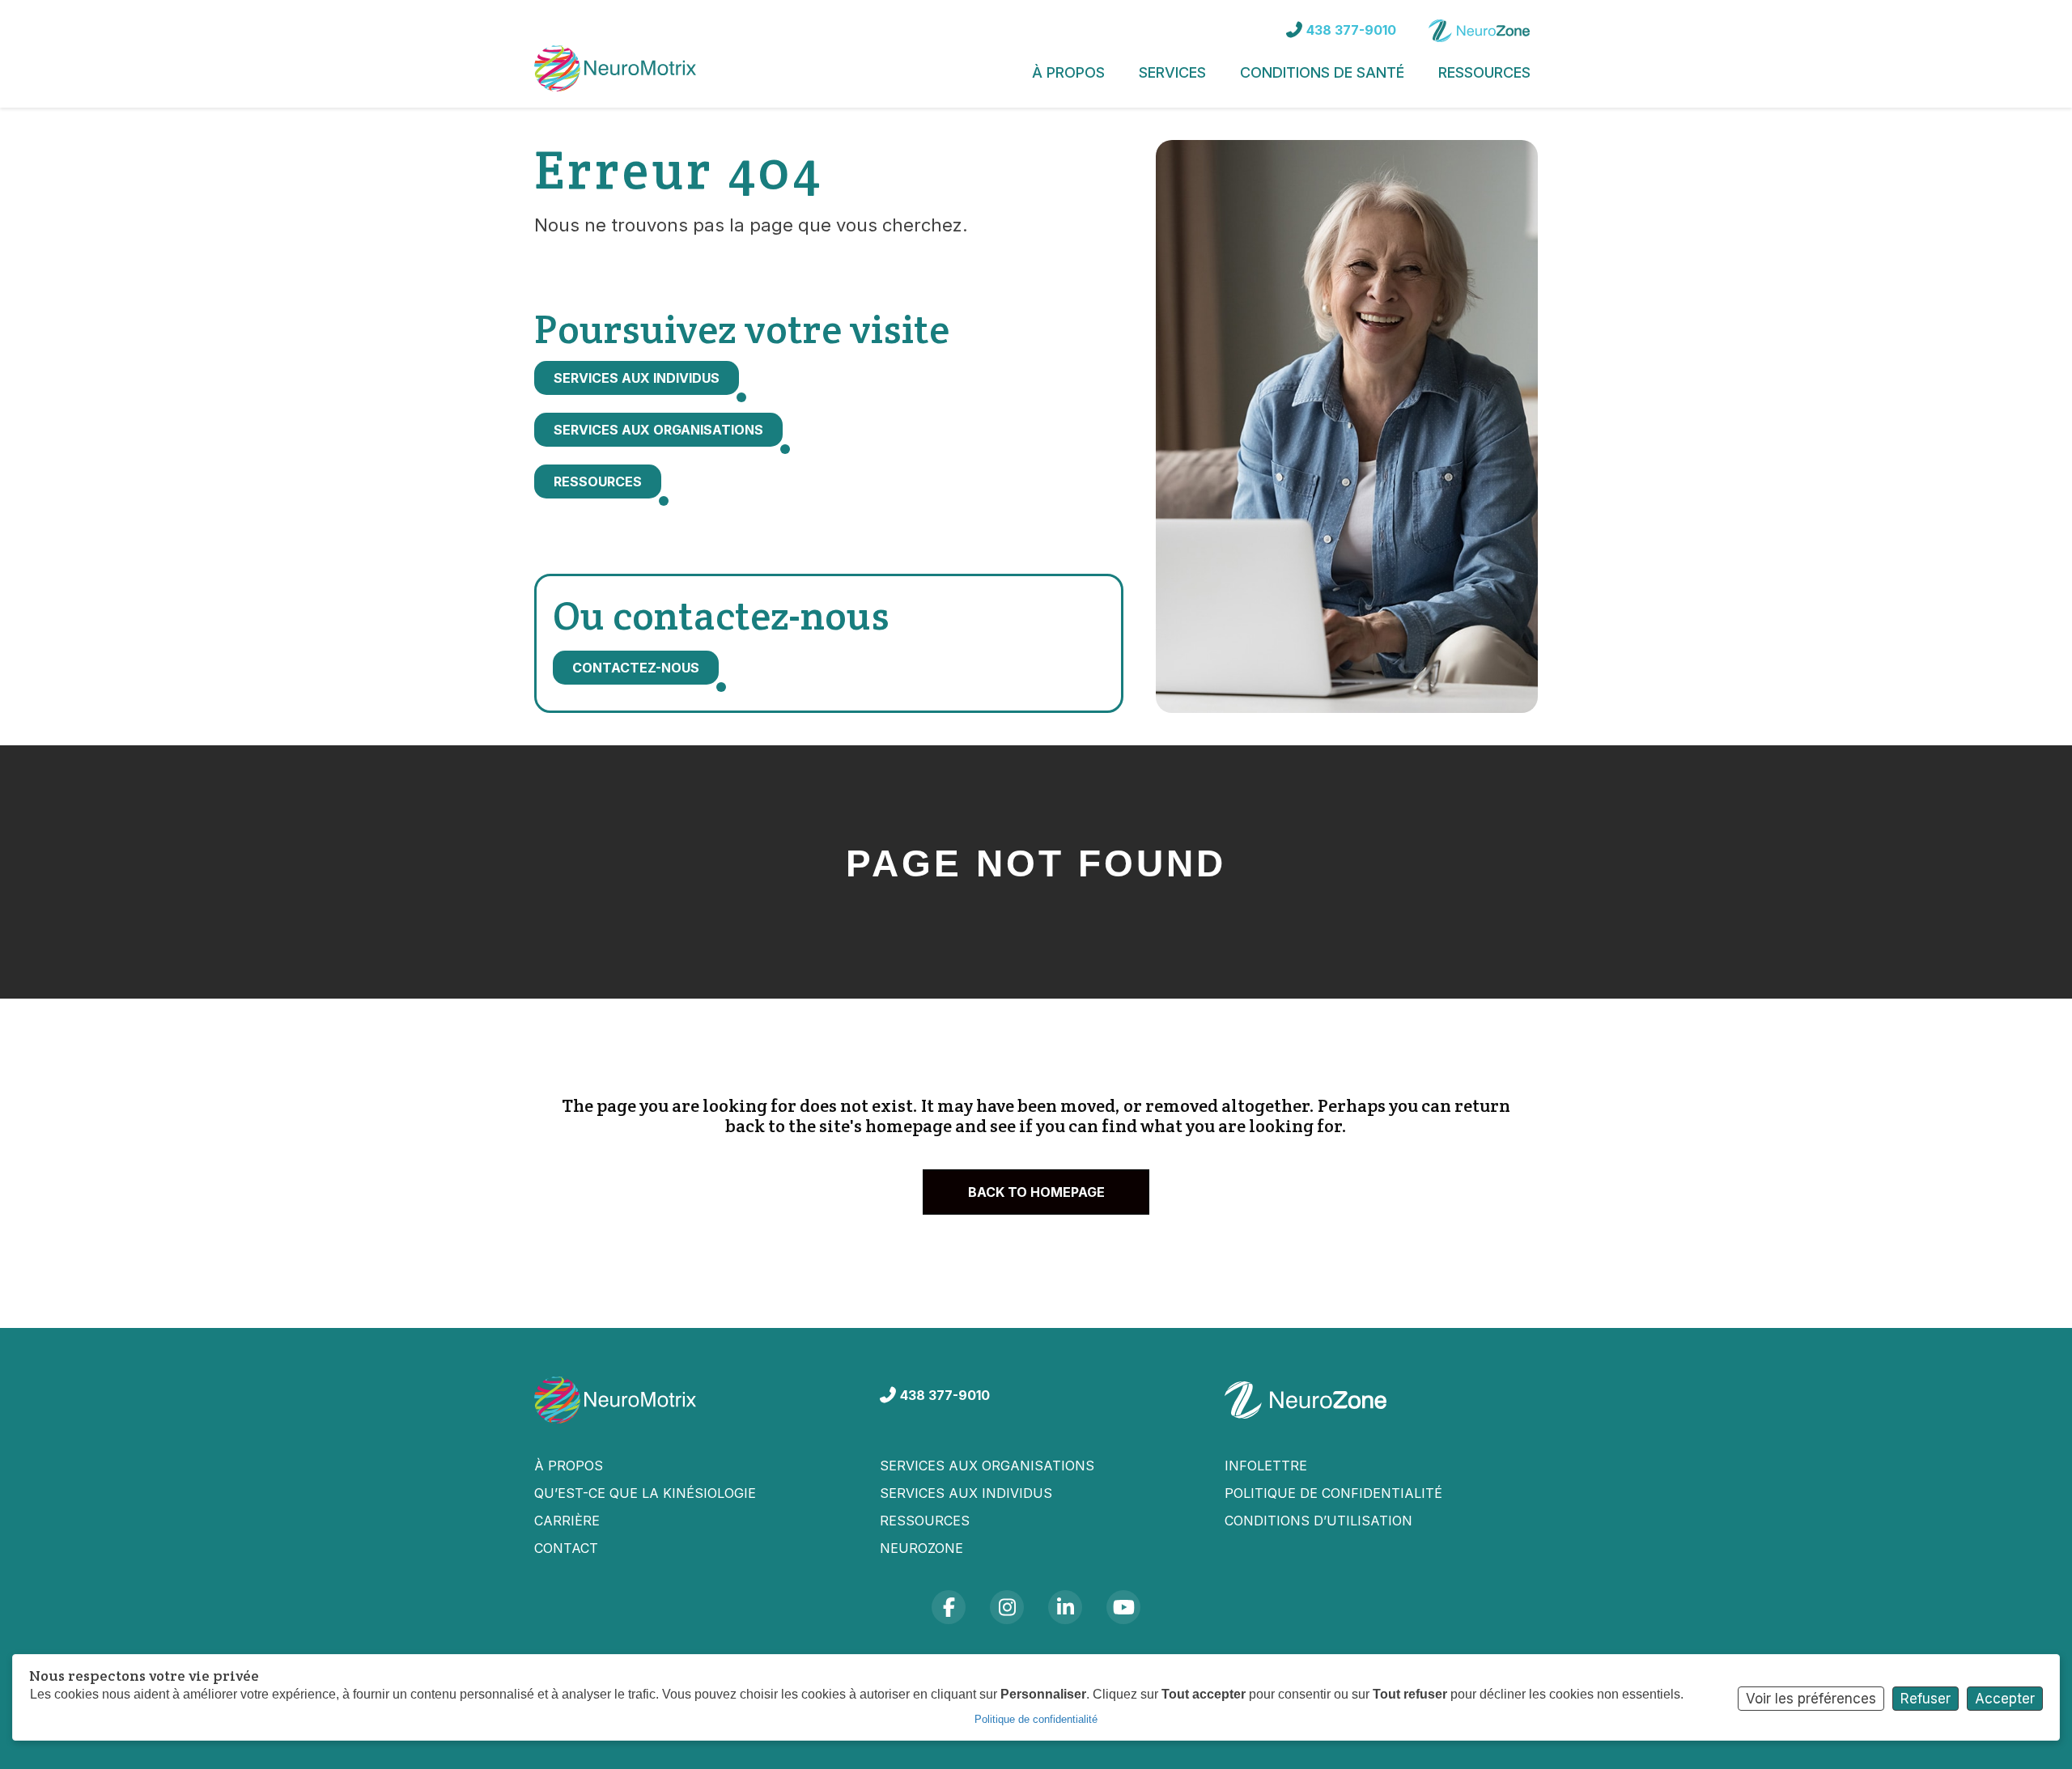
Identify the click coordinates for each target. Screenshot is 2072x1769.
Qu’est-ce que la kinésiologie (645, 1493)
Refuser (1926, 1699)
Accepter (2005, 1699)
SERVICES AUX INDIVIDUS (966, 1493)
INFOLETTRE (1266, 1466)
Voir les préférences (1811, 1699)
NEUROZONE (921, 1548)
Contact (566, 1548)
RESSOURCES (925, 1521)
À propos (569, 1466)
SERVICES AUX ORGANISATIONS (987, 1466)
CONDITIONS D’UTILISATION (1318, 1521)
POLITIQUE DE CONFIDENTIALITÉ (1333, 1493)
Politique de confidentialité (1036, 1719)
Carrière (567, 1521)
